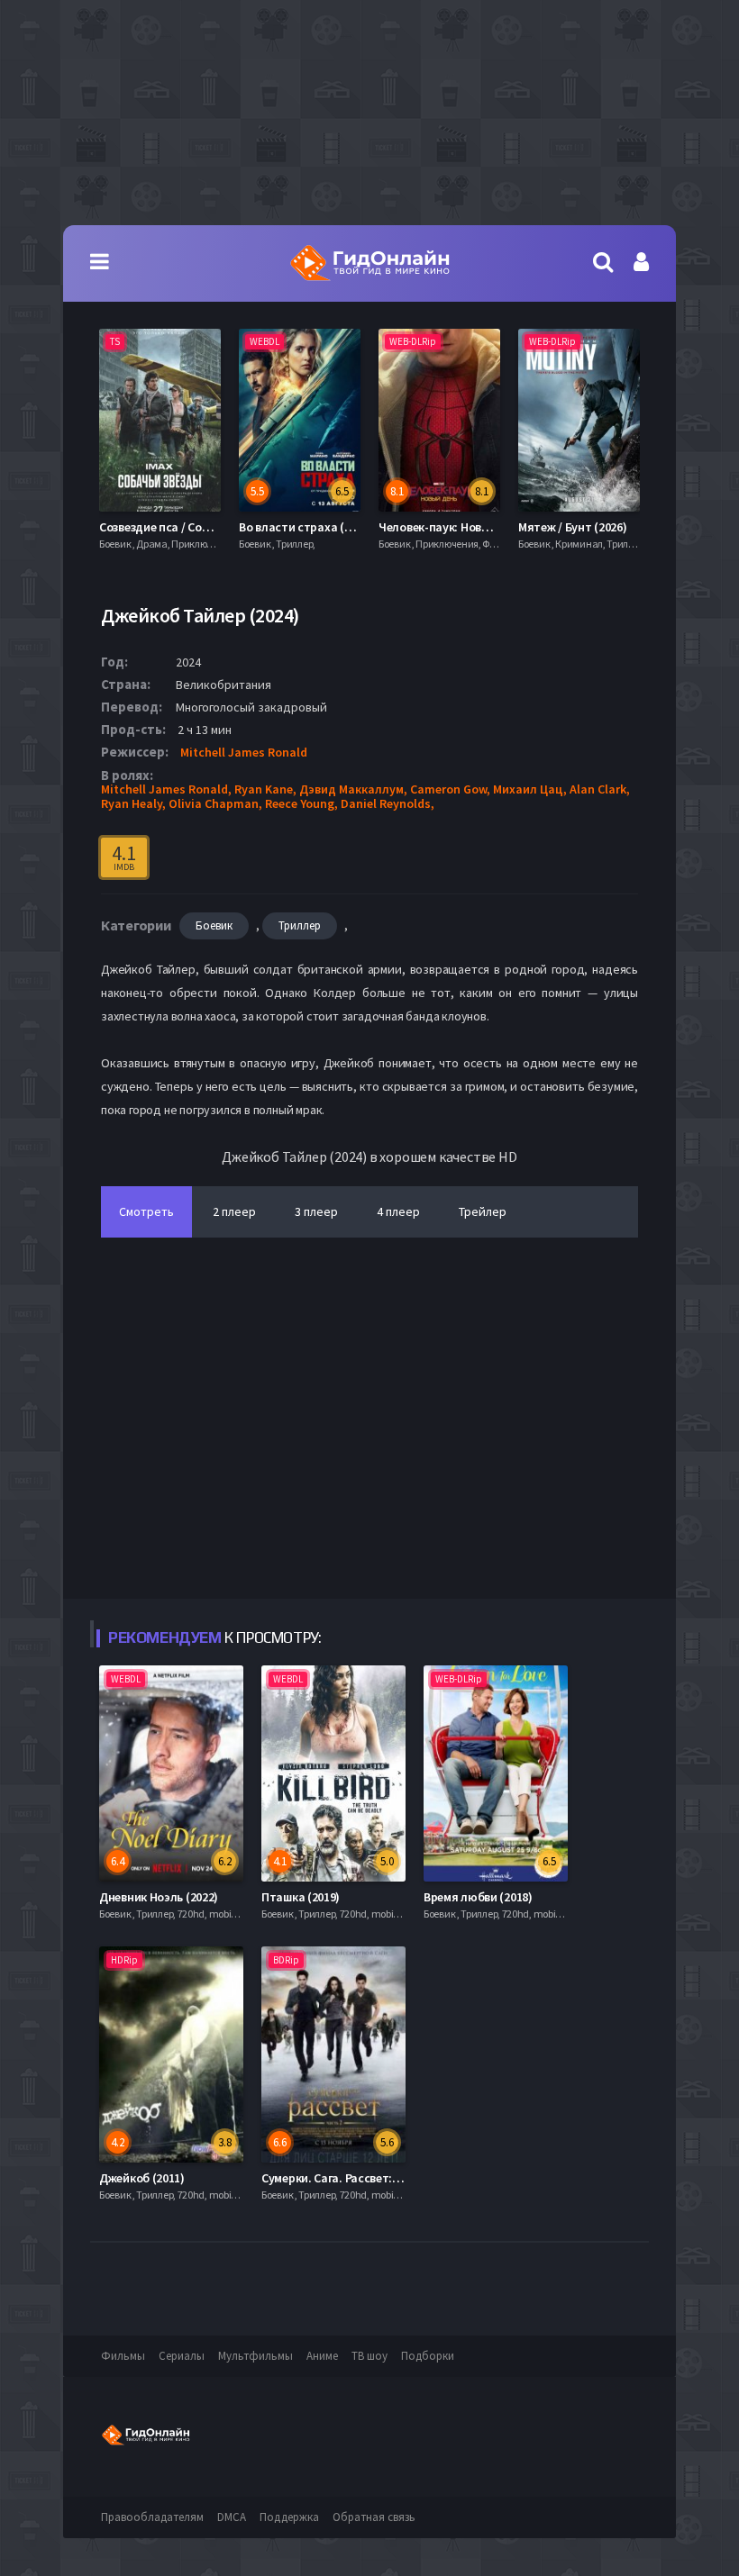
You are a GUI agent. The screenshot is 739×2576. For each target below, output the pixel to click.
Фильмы (123, 2356)
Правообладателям (152, 2517)
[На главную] (369, 263)
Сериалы (182, 2356)
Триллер (300, 925)
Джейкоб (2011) (142, 2178)
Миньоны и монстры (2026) (593, 527)
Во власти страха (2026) (166, 527)
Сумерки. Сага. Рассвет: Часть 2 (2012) (367, 2178)
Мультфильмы (255, 2356)
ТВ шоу (369, 2356)
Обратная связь (374, 2517)
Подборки (428, 2356)
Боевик (214, 925)
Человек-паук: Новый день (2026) (330, 527)
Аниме (322, 2356)
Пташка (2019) (301, 1897)
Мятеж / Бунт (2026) (433, 527)
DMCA (232, 2517)
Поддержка (289, 2517)
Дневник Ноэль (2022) (159, 1897)
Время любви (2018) (478, 1897)
